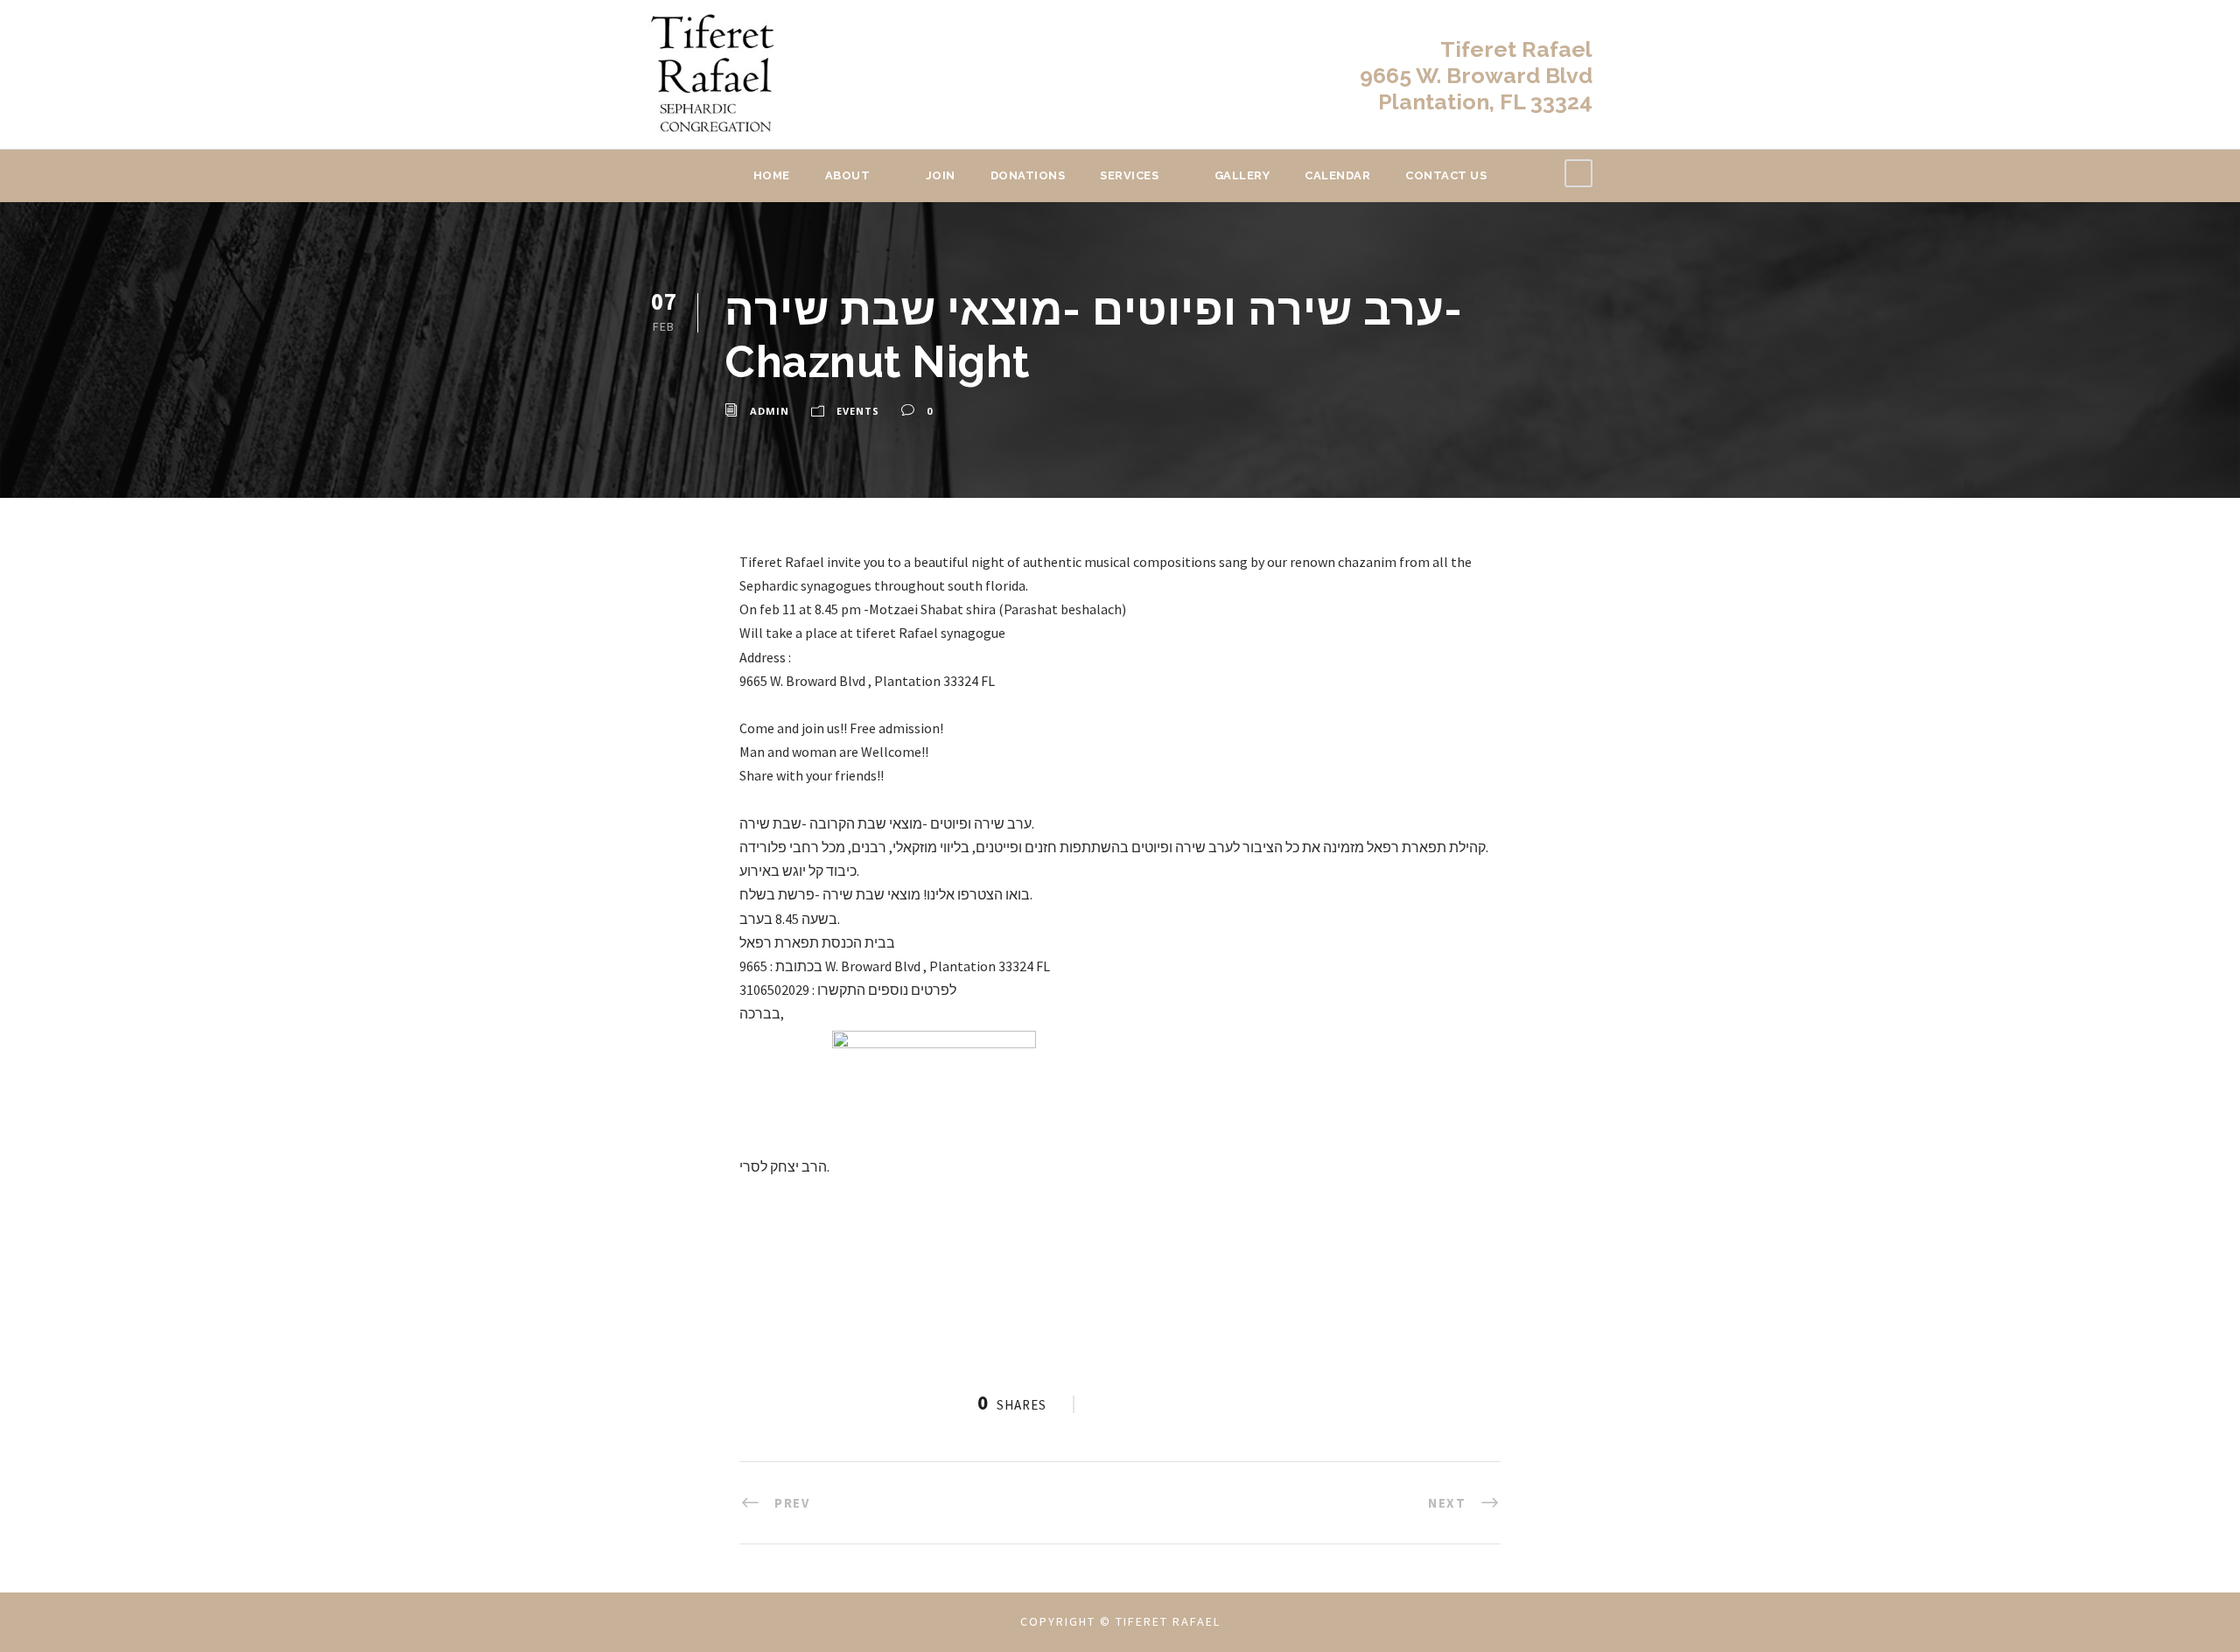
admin (770, 411)
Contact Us (1446, 175)
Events (858, 411)
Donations (1028, 175)
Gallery (1242, 175)
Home (772, 175)
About (848, 175)
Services (1129, 175)
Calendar (1337, 175)
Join (941, 175)
